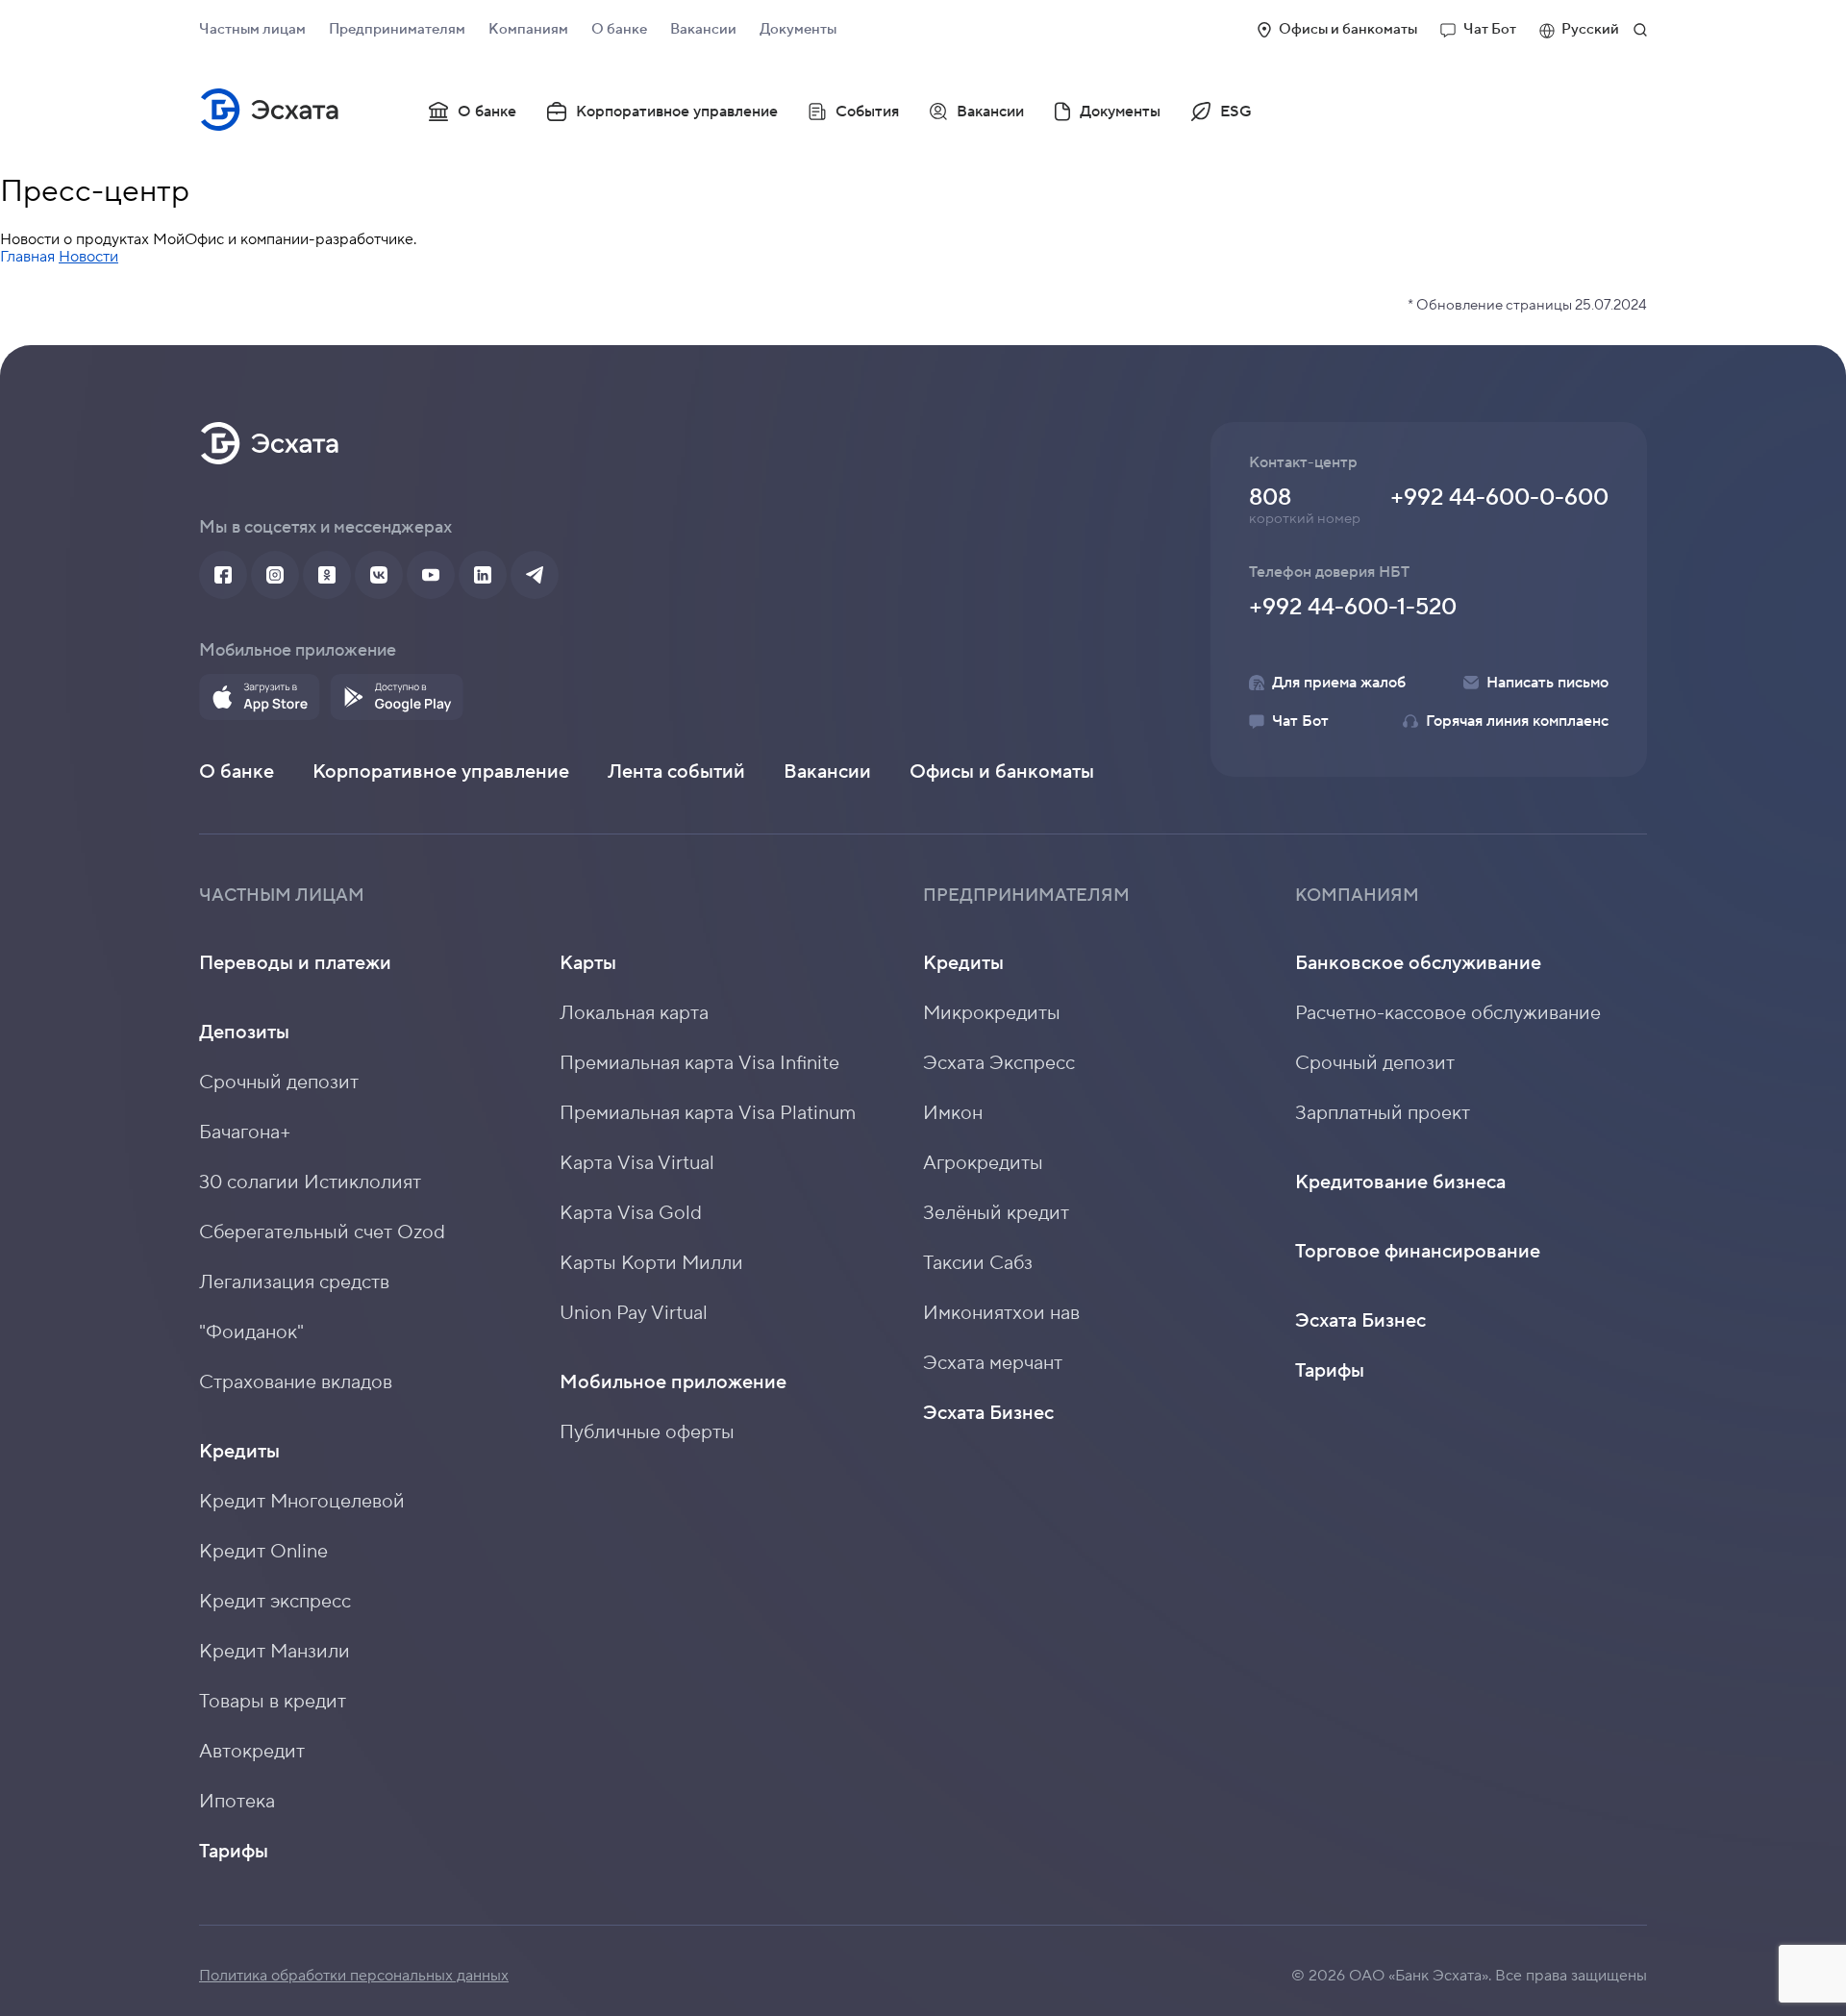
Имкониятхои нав (1001, 1313)
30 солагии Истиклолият (310, 1182)
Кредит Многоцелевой (302, 1502)
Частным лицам (252, 29)
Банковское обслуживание (1418, 963)
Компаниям (528, 29)
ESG (1236, 112)
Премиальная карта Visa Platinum (708, 1113)
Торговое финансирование (1418, 1252)
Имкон (953, 1113)
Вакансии (703, 29)
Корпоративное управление (677, 112)
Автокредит (252, 1752)
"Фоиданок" (251, 1332)
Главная (27, 257)
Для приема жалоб (1339, 683)
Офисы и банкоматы (1348, 29)
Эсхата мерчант (993, 1363)
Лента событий (676, 772)
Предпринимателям (397, 29)
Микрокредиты (992, 1013)
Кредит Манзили (274, 1652)
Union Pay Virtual (634, 1313)
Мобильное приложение (673, 1382)
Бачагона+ (245, 1132)
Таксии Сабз (978, 1263)
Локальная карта (634, 1013)
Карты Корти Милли (651, 1263)
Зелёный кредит (996, 1213)
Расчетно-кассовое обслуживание (1448, 1013)
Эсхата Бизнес (988, 1413)
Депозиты (244, 1033)
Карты (588, 963)
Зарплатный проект (1383, 1113)
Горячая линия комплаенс (1517, 721)
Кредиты (239, 1452)
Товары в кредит (273, 1702)
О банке (619, 29)
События (867, 112)
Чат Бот (1490, 29)
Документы (798, 29)
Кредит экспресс (275, 1602)
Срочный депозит (279, 1083)
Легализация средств (294, 1282)
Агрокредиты (983, 1163)
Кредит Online (263, 1552)
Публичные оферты (647, 1432)
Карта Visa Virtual (637, 1163)
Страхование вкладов (296, 1382)
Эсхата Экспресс (999, 1063)
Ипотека (237, 1802)
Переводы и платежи (295, 963)
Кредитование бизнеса (1400, 1182)
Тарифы (234, 1852)
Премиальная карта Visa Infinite (699, 1063)
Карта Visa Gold (631, 1213)
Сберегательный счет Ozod (322, 1232)
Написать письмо (1547, 683)
